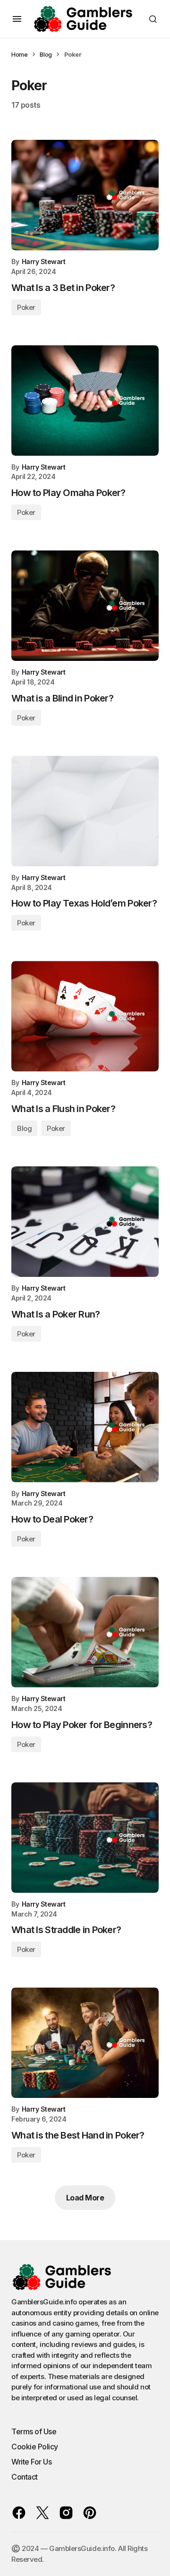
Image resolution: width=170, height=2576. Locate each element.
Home (19, 54)
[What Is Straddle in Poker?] (85, 1838)
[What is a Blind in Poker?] (85, 606)
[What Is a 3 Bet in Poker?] (85, 195)
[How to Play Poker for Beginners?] (85, 1632)
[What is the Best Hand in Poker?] (85, 2043)
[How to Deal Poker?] (85, 1427)
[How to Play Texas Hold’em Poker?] (85, 811)
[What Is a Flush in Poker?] (85, 1016)
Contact (25, 2477)
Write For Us (31, 2462)
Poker (26, 307)
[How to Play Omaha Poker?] (85, 401)
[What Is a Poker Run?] (85, 1222)
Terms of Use (34, 2431)
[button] (17, 19)
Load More (85, 2198)
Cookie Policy (35, 2447)
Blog (46, 54)
